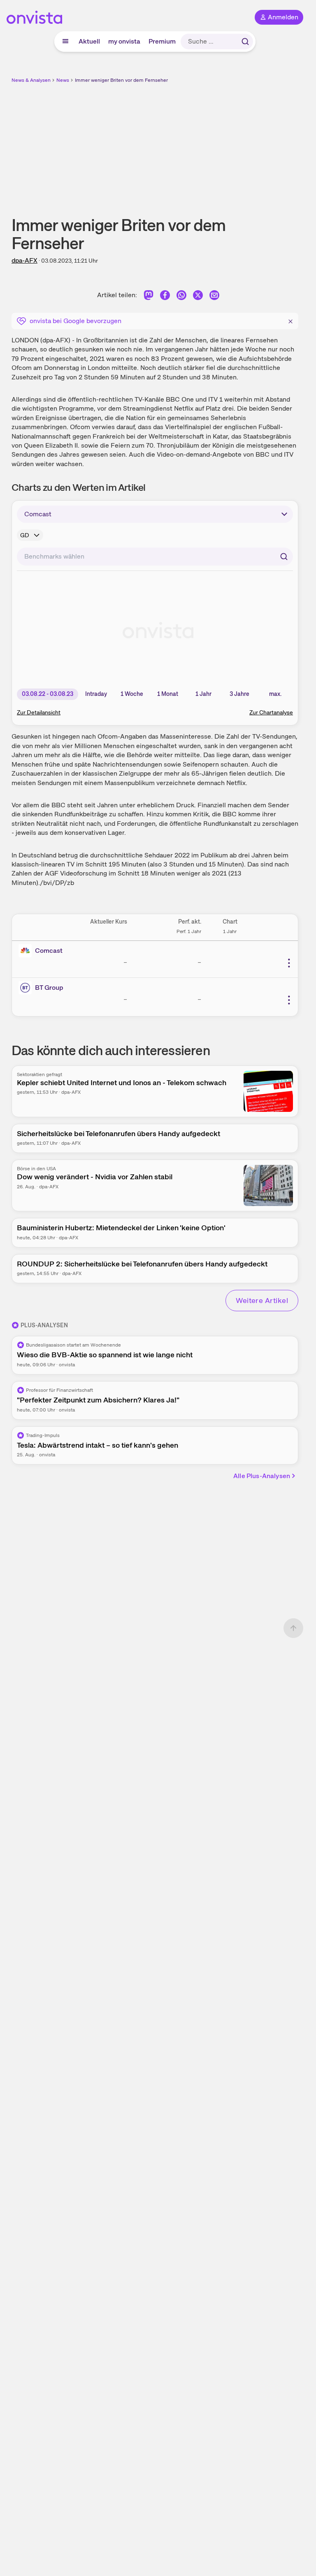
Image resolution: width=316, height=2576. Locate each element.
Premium (162, 41)
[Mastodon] (149, 297)
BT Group (49, 988)
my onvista (124, 41)
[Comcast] (27, 951)
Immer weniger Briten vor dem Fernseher (121, 80)
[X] (198, 297)
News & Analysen (31, 80)
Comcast (49, 951)
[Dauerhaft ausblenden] (290, 320)
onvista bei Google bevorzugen (76, 321)
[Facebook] (165, 297)
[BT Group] (27, 988)
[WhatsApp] (181, 297)
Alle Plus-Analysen (262, 1476)
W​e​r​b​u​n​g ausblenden (185, 143)
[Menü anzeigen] (65, 42)
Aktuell (89, 41)
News (63, 80)
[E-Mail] (214, 297)
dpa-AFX (24, 260)
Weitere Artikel (262, 1300)
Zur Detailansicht (39, 712)
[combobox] (155, 557)
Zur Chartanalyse (271, 712)
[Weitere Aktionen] (289, 963)
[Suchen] (245, 42)
